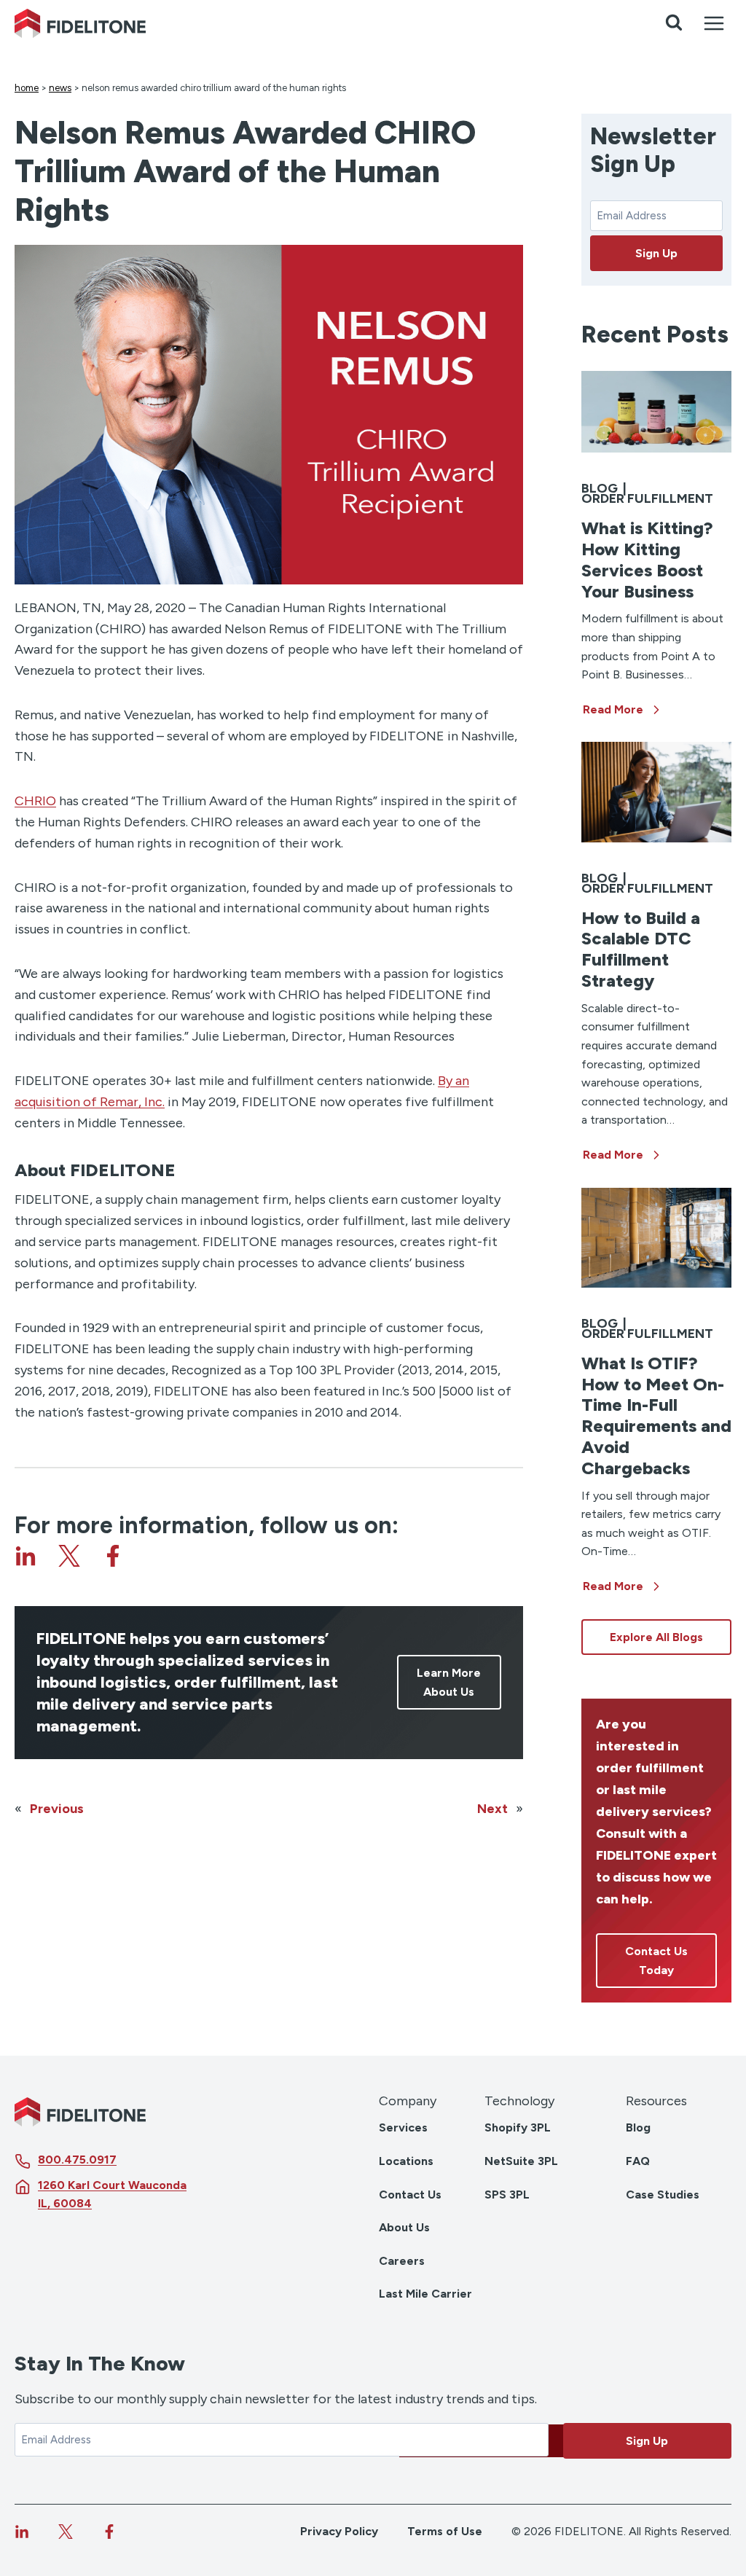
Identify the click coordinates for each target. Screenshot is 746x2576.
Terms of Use (445, 2531)
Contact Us (410, 2195)
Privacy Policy (339, 2531)
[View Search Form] (674, 23)
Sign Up (656, 253)
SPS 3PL (507, 2195)
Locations (406, 2161)
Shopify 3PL (518, 2127)
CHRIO (35, 801)
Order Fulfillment (647, 498)
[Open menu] (714, 23)
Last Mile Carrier (425, 2294)
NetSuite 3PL (521, 2161)
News (60, 88)
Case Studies (663, 2195)
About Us (404, 2227)
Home (27, 88)
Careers (402, 2261)
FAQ (638, 2161)
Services (403, 2127)
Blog (600, 488)
